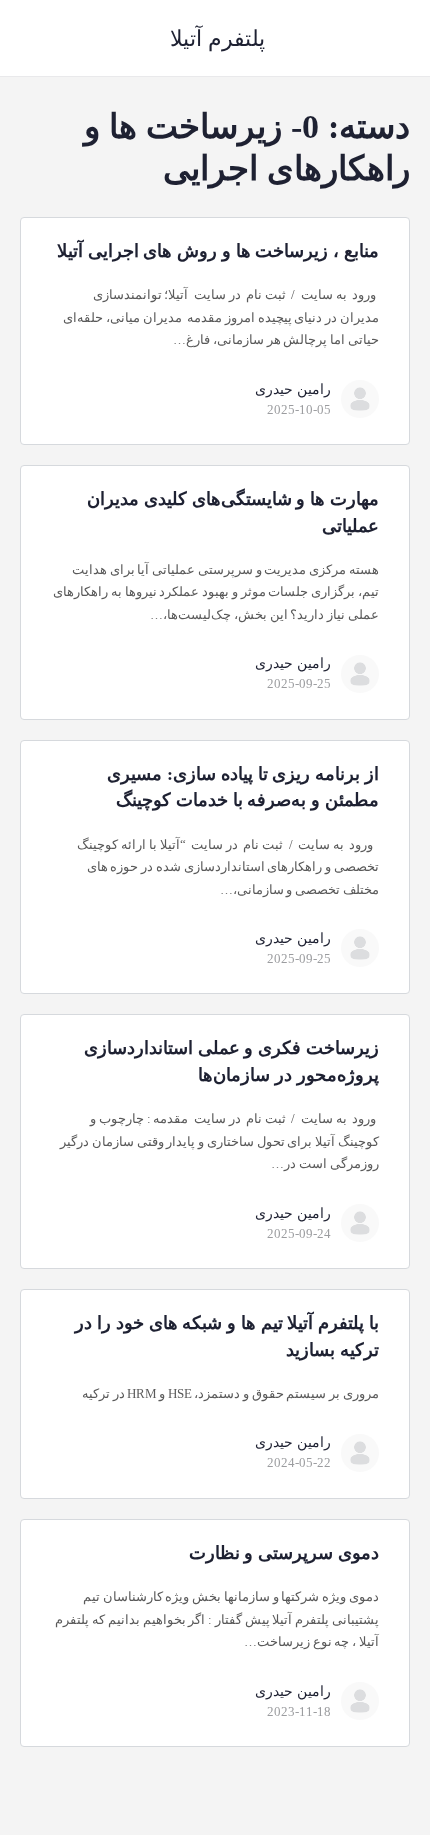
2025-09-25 (299, 683)
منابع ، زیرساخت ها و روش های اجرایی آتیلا (218, 251)
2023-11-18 (299, 1711)
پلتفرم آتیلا (217, 38)
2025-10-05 (299, 409)
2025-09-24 (299, 1233)
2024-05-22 (299, 1462)
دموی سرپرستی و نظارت (284, 1553)
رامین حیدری (293, 389)
